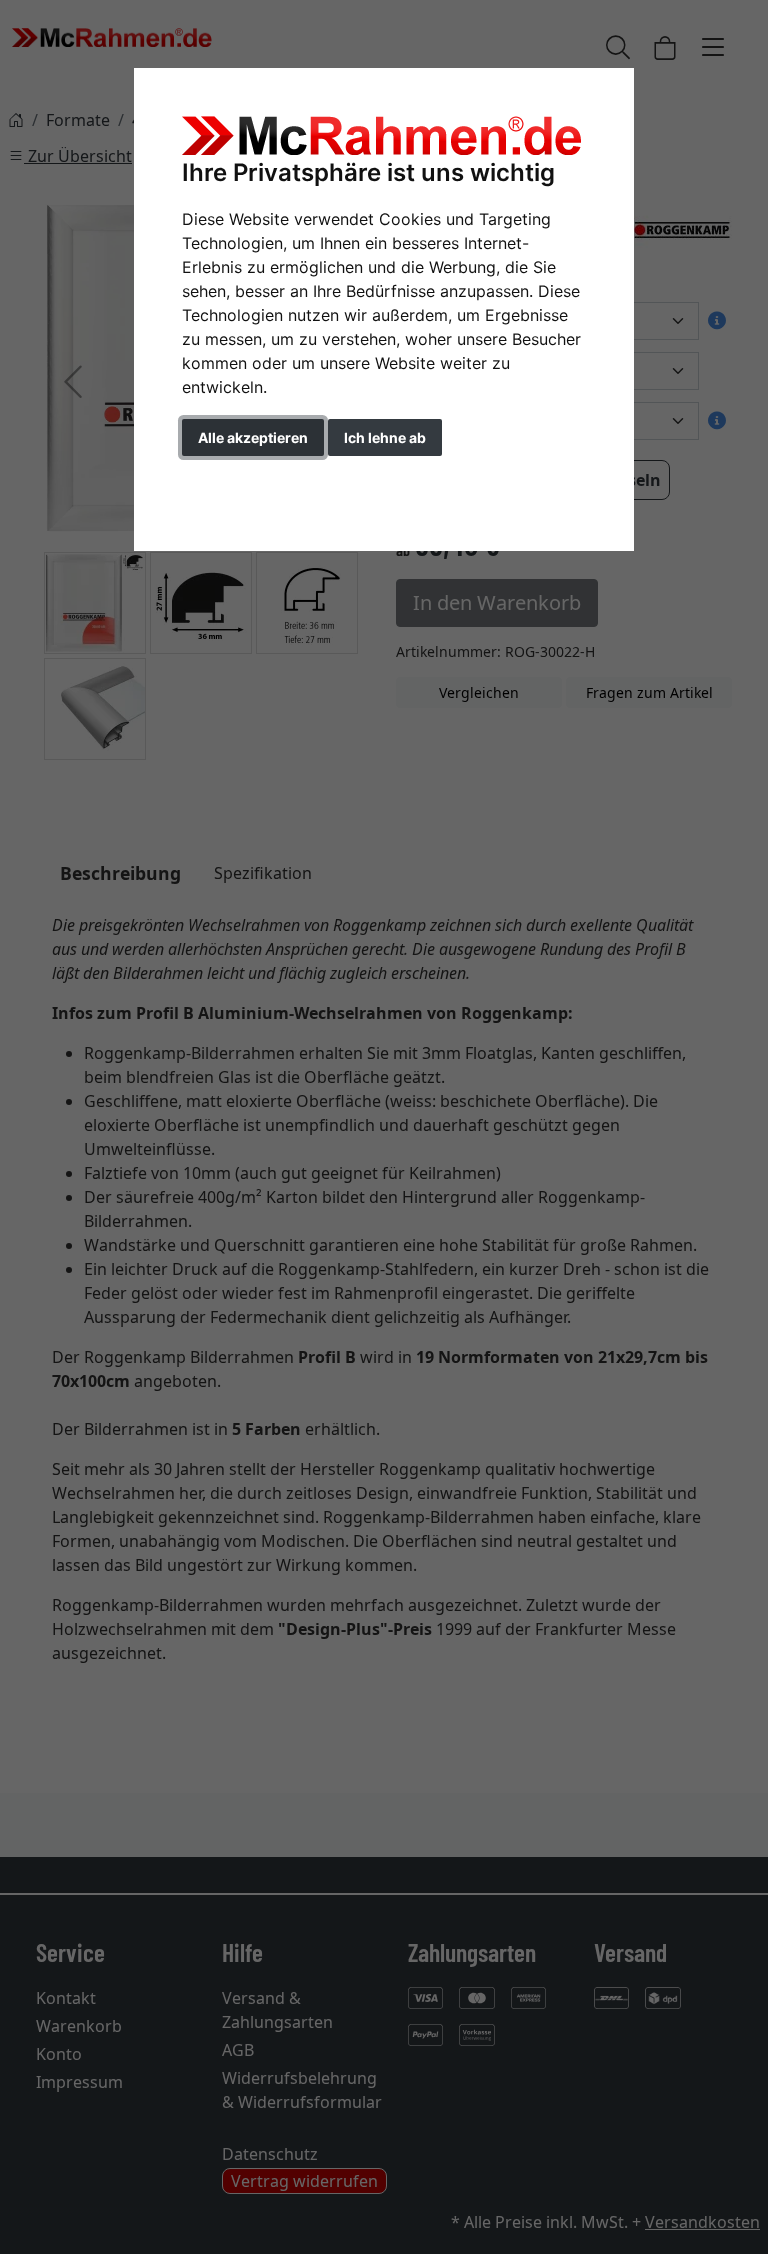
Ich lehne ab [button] (385, 437)
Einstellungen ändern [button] (272, 479)
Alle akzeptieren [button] (253, 437)
